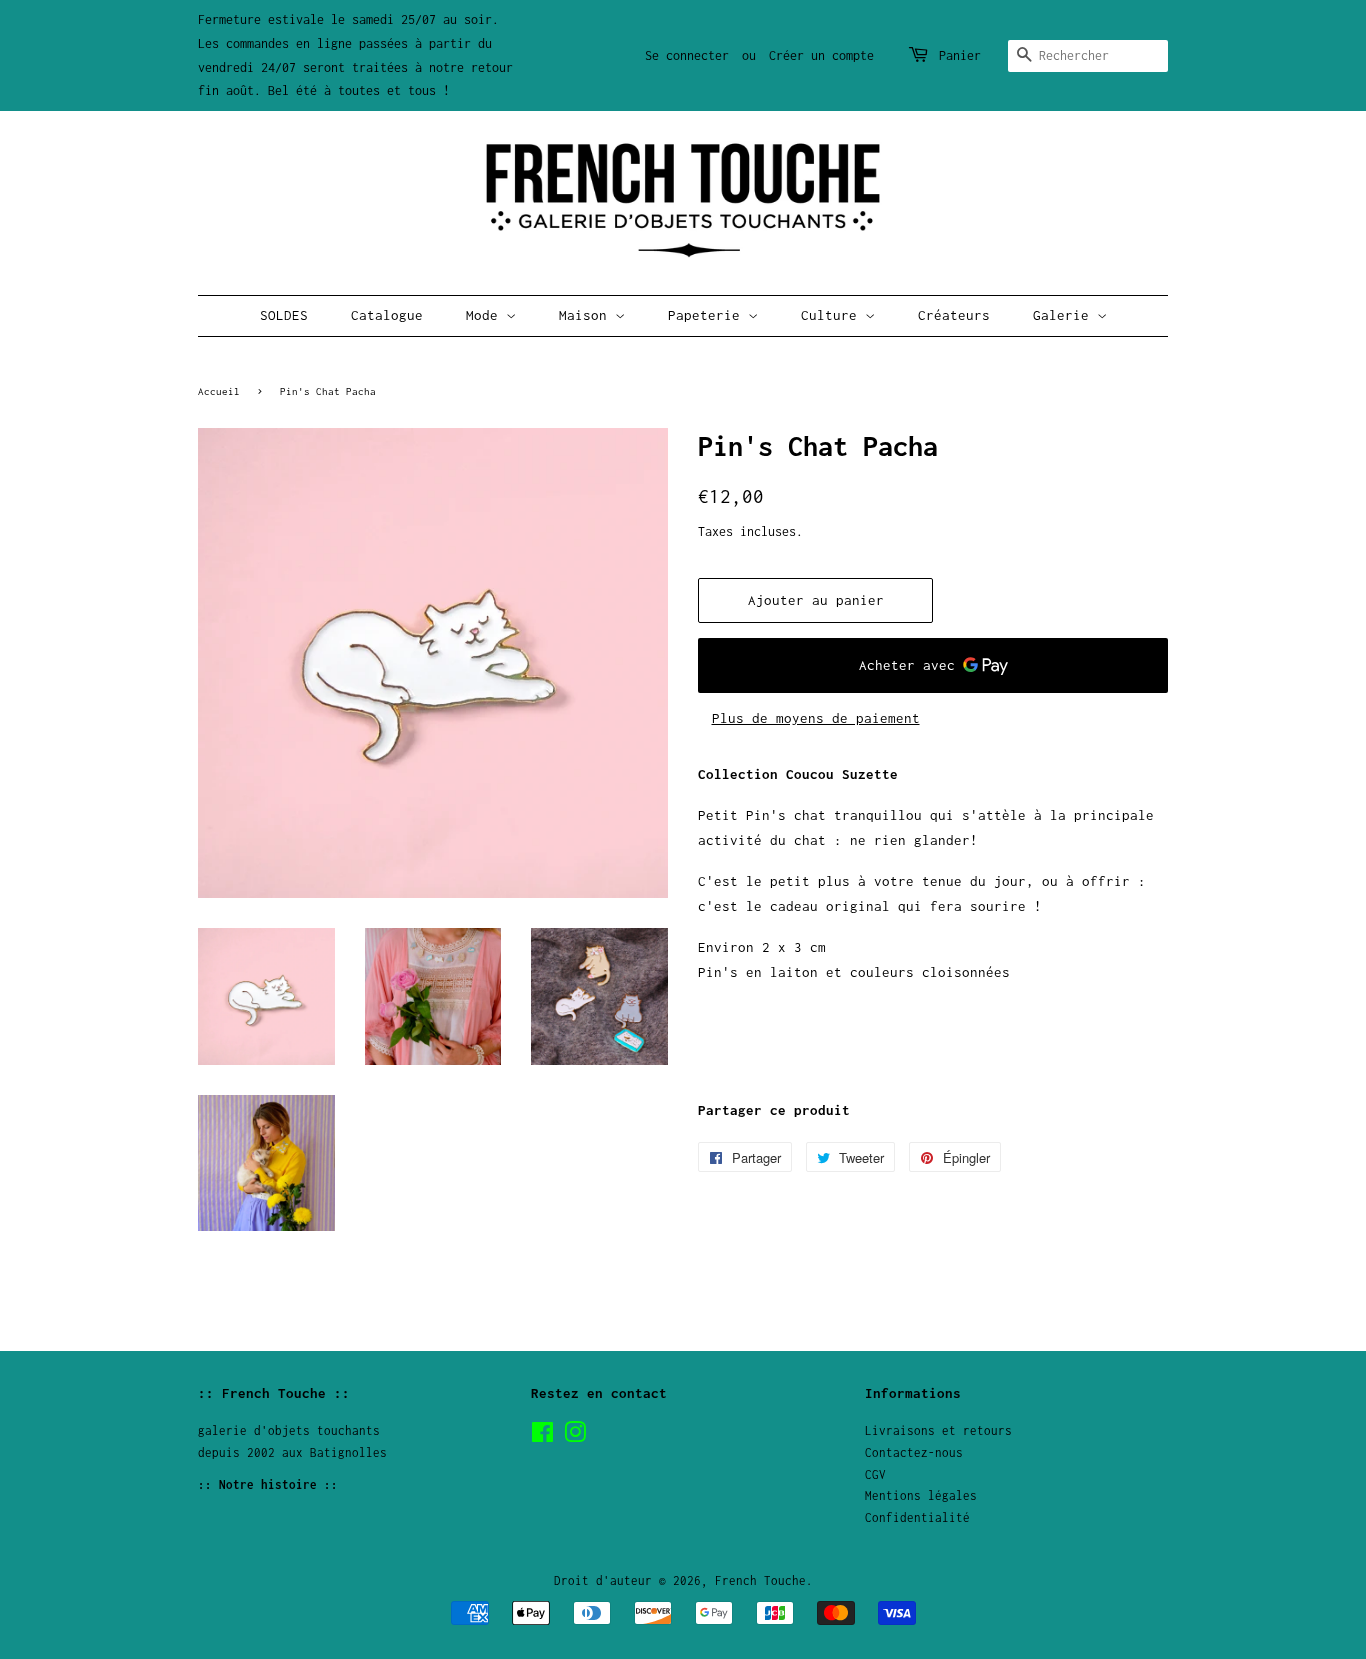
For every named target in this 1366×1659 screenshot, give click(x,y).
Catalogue (387, 315)
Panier (960, 55)
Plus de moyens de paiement (816, 718)
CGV (875, 1474)
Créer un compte (821, 55)
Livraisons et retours (938, 1430)
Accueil (219, 391)
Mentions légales (921, 1495)
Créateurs (954, 315)
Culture (833, 315)
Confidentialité (917, 1517)
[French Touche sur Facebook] (542, 1436)
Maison (587, 315)
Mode (486, 315)
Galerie (1065, 315)
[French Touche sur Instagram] (575, 1436)
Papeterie (708, 315)
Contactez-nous (914, 1452)
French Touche (760, 1580)
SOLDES (284, 315)
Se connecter (687, 55)
